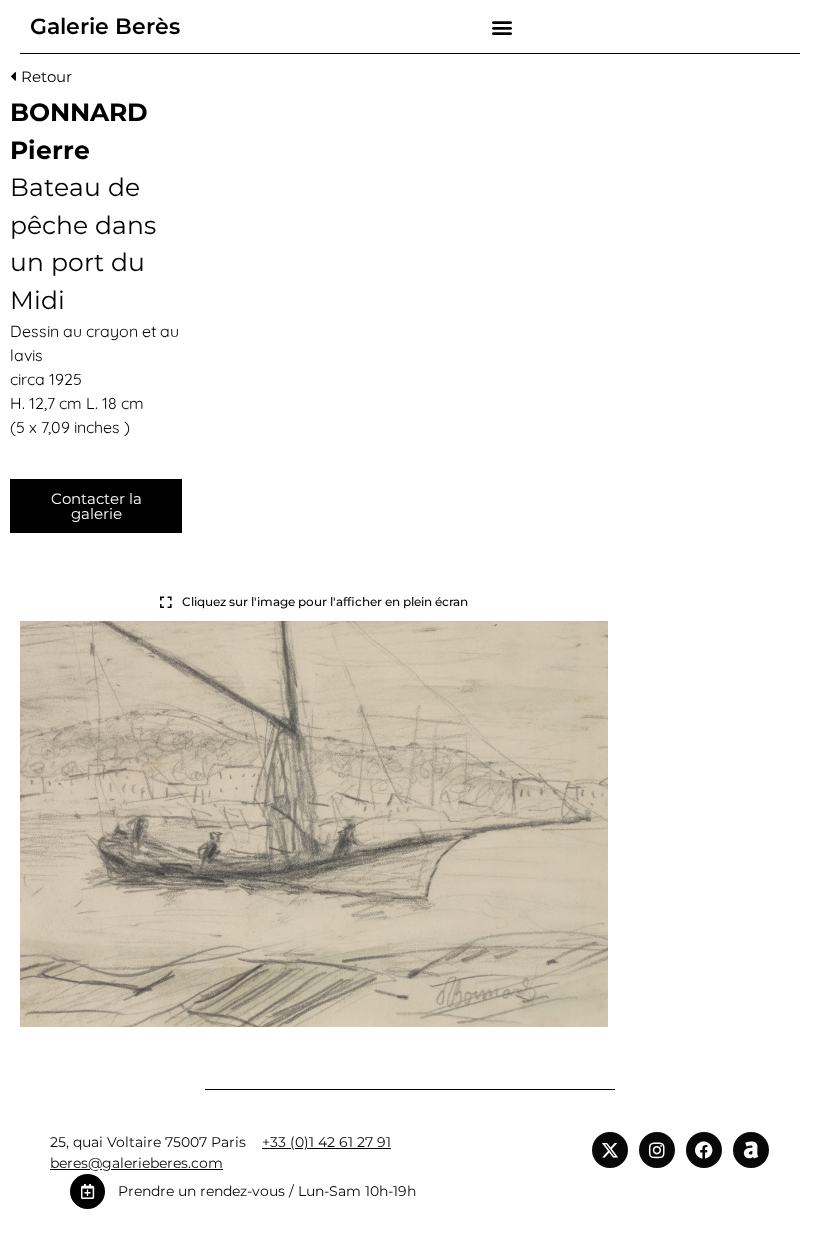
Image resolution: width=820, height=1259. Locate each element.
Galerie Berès (105, 26)
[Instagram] (657, 1150)
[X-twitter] (610, 1150)
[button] (502, 26)
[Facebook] (704, 1150)
